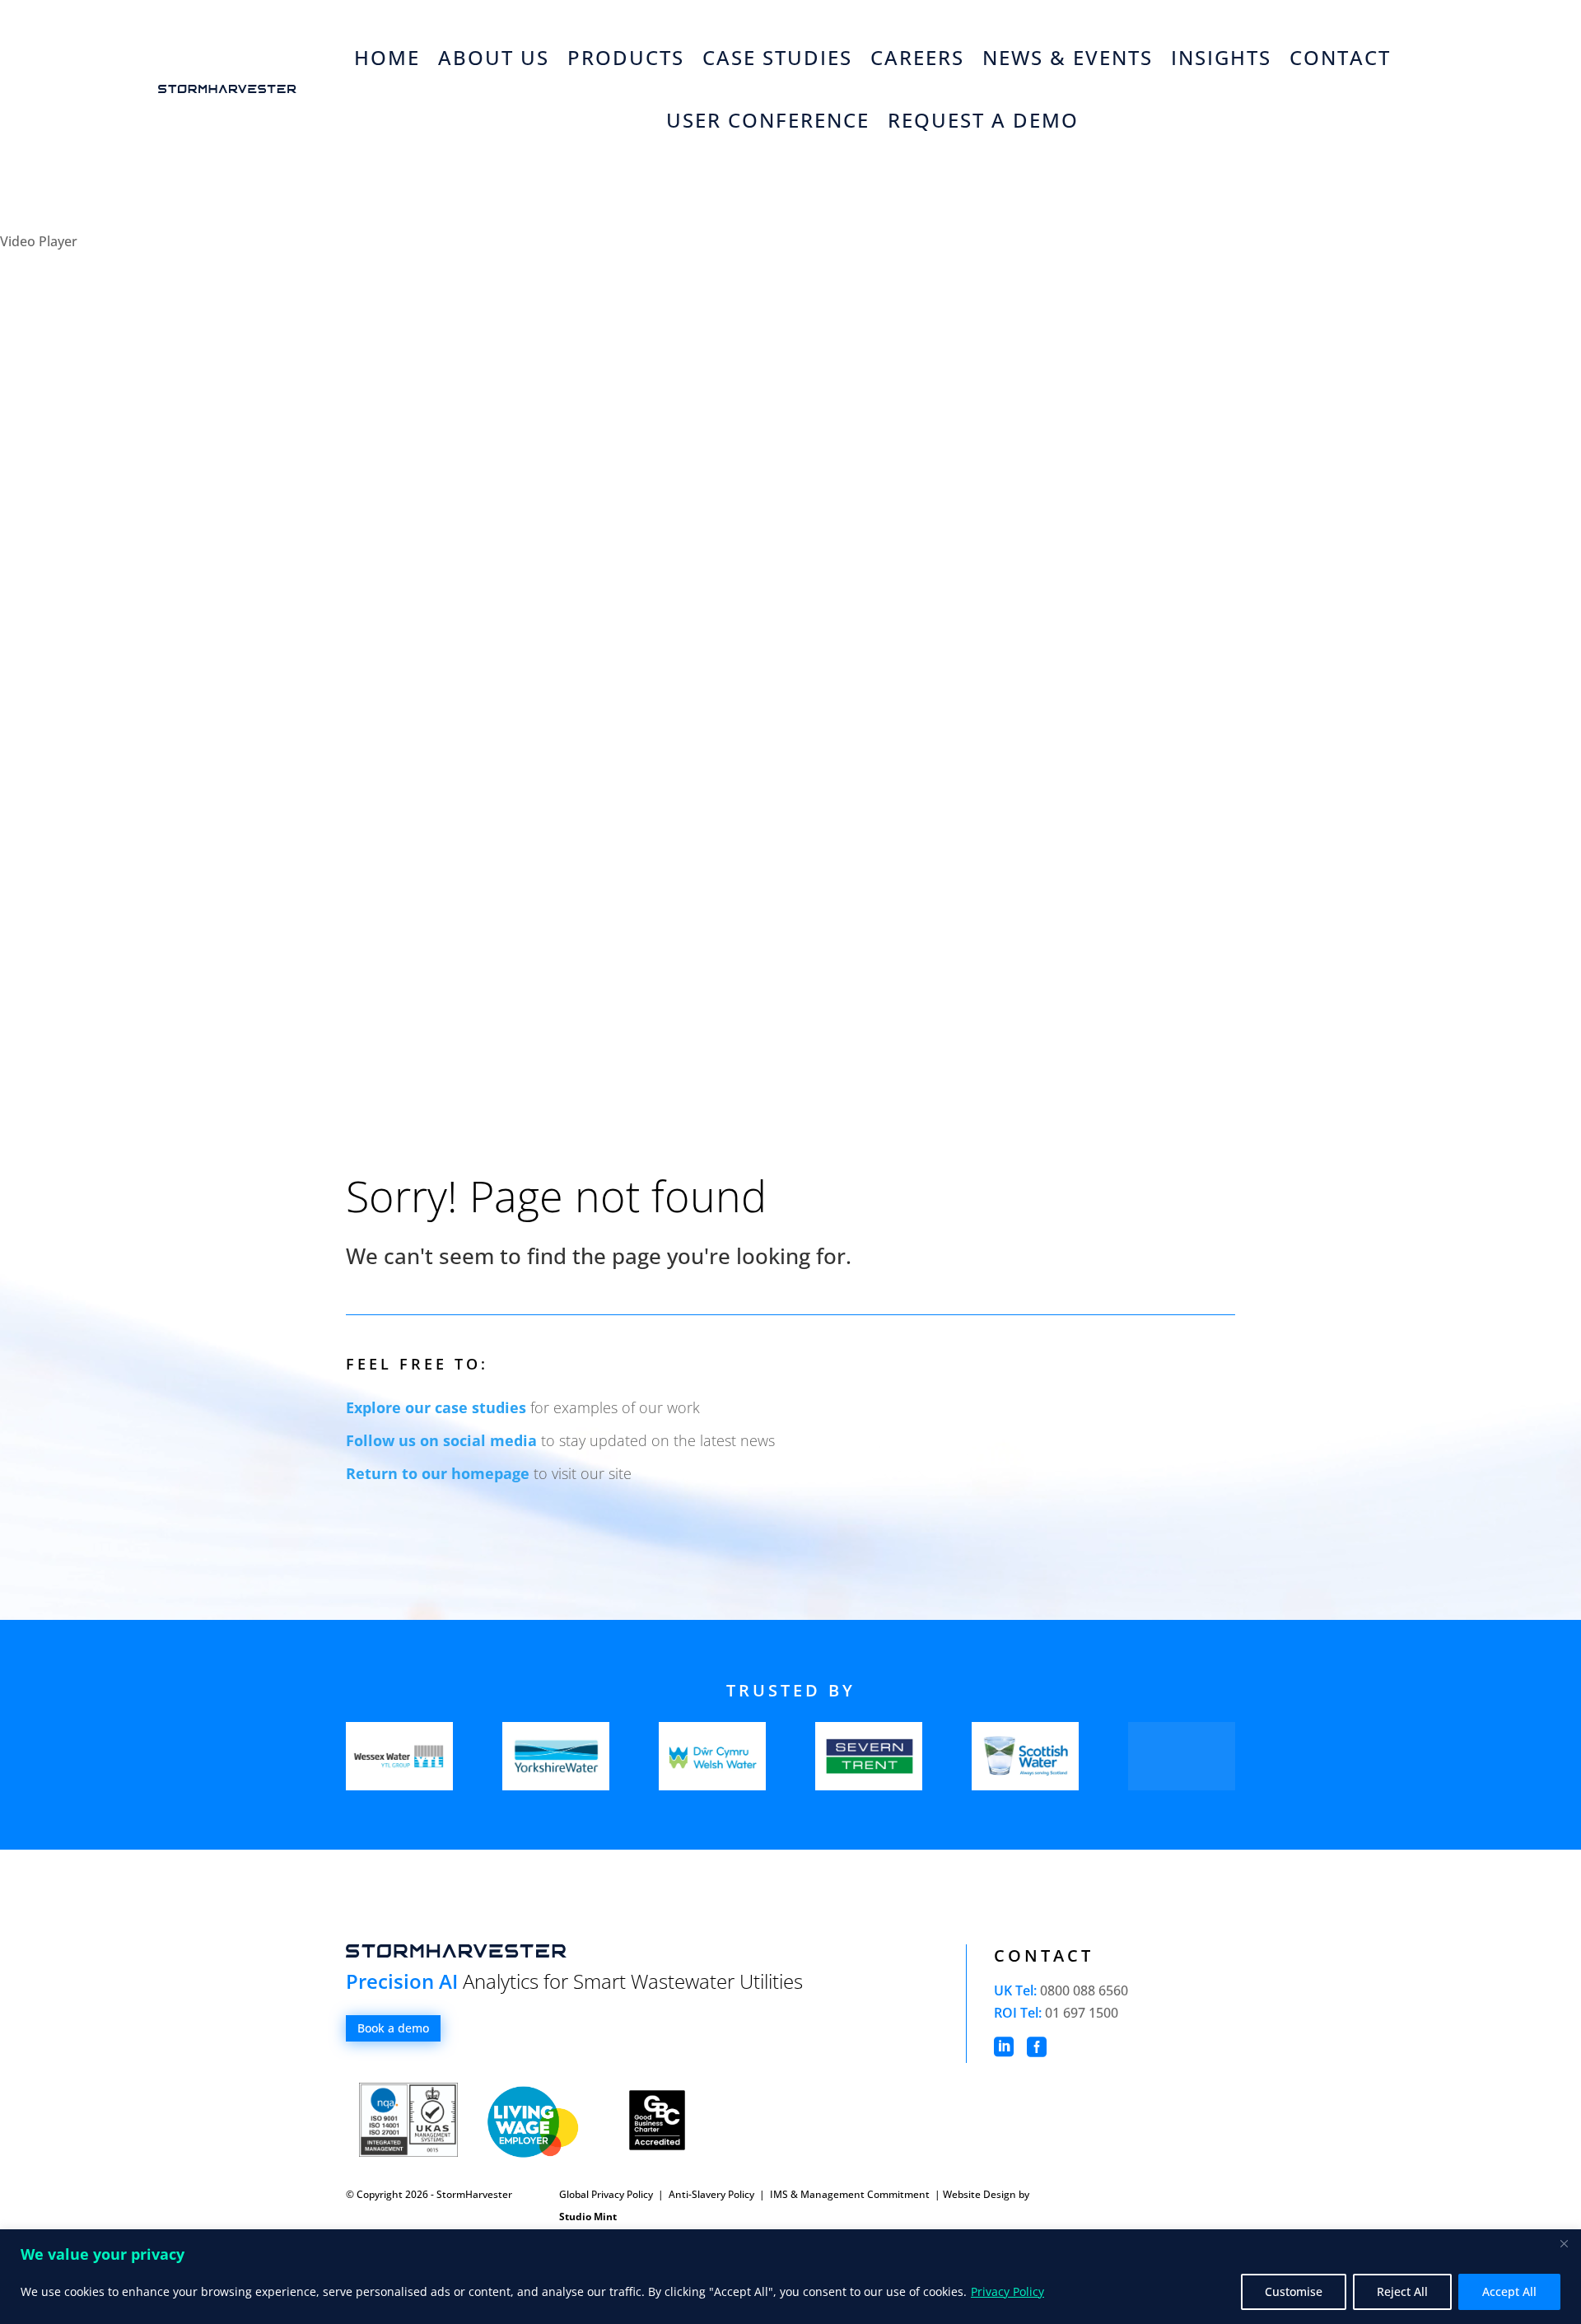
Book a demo (393, 2028)
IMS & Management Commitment (851, 2194)
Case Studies (777, 57)
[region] (790, 2277)
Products (626, 57)
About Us (494, 57)
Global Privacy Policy (606, 2194)
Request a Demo (983, 120)
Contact (1340, 57)
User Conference (768, 120)
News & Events (1068, 57)
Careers (917, 57)
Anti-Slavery (697, 2194)
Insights (1221, 57)
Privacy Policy (1007, 2291)
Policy (740, 2194)
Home (387, 57)
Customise (1294, 2291)
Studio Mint (588, 2217)
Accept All (1509, 2291)
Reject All (1402, 2291)
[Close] (1564, 2243)
